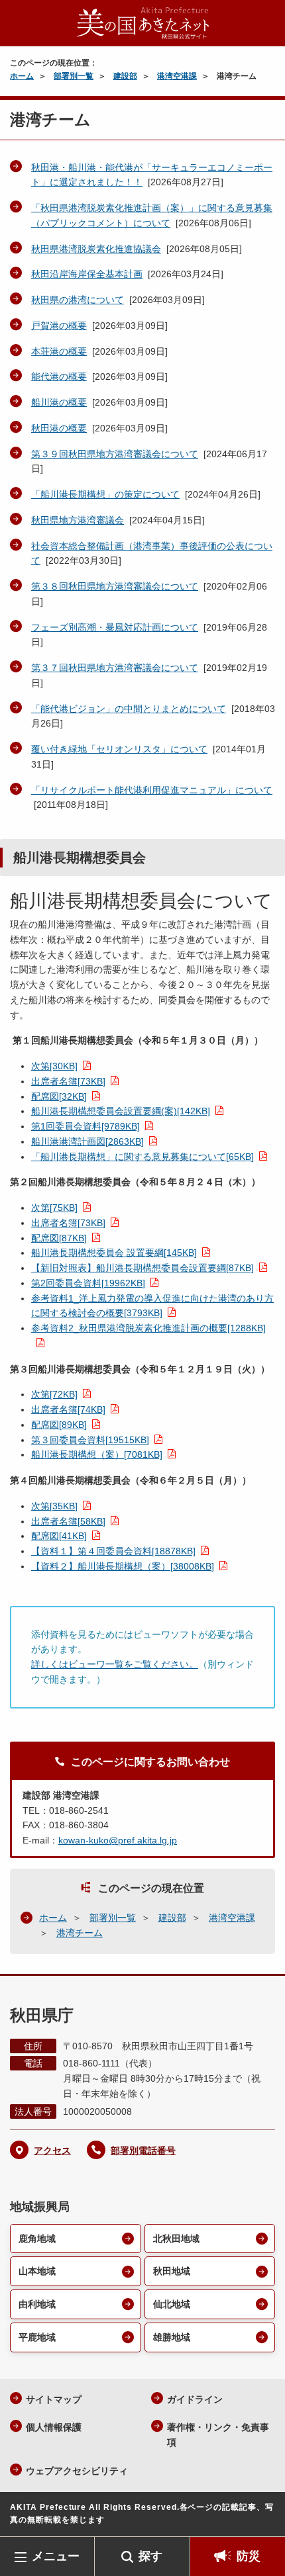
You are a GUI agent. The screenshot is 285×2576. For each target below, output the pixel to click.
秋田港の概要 (59, 428)
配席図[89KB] (59, 1425)
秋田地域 (172, 2271)
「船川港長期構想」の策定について (105, 494)
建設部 (125, 76)
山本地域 (37, 2271)
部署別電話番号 (143, 2151)
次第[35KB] (54, 1506)
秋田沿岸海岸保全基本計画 (87, 274)
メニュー (56, 2556)
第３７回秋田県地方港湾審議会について (115, 668)
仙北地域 (172, 2304)
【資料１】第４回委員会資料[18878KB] (113, 1551)
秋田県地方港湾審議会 (78, 520)
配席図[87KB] (59, 1238)
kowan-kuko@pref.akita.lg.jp (118, 1840)
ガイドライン (195, 2399)
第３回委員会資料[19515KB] (90, 1440)
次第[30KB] (54, 1066)
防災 (249, 2556)
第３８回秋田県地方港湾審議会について (115, 586)
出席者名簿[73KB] (68, 1081)
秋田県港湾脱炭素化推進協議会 (96, 249)
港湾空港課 (177, 76)
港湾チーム (80, 1933)
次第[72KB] (54, 1394)
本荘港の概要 (59, 351)
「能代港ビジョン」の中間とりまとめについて (129, 709)
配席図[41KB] (59, 1536)
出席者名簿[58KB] (68, 1521)
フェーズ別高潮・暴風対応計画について (115, 627)
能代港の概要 (59, 377)
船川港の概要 (59, 402)
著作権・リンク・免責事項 (218, 2435)
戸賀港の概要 (59, 326)
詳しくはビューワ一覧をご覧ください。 (115, 1664)
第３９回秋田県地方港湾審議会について (115, 454)
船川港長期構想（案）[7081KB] (97, 1454)
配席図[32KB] (59, 1096)
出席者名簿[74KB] (68, 1409)
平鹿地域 (37, 2337)
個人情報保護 (54, 2427)
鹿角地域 (37, 2239)
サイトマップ (54, 2399)
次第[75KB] (54, 1208)
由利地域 (37, 2304)
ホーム (22, 76)
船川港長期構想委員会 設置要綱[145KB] (114, 1253)
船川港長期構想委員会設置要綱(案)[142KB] (121, 1111)
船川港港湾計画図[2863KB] (87, 1141)
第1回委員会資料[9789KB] (85, 1126)
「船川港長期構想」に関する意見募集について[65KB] (142, 1157)
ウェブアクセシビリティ (77, 2471)
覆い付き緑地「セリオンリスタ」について (119, 749)
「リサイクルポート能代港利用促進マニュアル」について (152, 790)
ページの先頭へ (262, 2517)
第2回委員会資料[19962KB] (88, 1283)
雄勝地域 (172, 2337)
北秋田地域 (176, 2239)
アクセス (52, 2151)
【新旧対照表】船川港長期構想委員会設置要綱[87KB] (142, 1268)
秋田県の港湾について (78, 300)
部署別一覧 (74, 76)
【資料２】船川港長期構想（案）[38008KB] (123, 1566)
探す (150, 2556)
